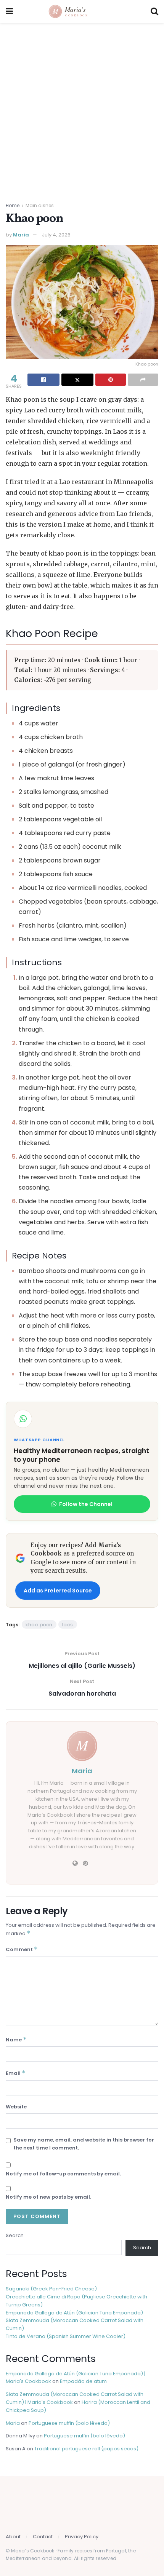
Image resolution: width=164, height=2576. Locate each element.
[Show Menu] (9, 11)
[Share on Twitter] (77, 380)
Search (15, 2235)
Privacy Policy (82, 2537)
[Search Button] (154, 11)
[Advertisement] (82, 109)
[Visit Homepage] (82, 11)
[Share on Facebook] (43, 380)
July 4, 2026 (56, 235)
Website (16, 2107)
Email (16, 2073)
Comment (22, 1949)
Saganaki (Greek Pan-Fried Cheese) (51, 2289)
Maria (21, 235)
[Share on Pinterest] (111, 380)
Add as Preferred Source (58, 1591)
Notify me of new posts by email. (48, 2197)
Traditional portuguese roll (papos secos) (86, 2449)
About (13, 2537)
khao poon (39, 1625)
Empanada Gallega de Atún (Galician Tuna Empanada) (74, 2313)
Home (13, 205)
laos (68, 1625)
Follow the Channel (86, 1504)
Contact (43, 2537)
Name (16, 2039)
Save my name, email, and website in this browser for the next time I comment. (84, 2144)
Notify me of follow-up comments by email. (63, 2174)
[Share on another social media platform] (143, 380)
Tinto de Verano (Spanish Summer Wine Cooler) (66, 2336)
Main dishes (40, 205)
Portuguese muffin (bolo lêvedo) (69, 2423)
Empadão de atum (83, 2381)
